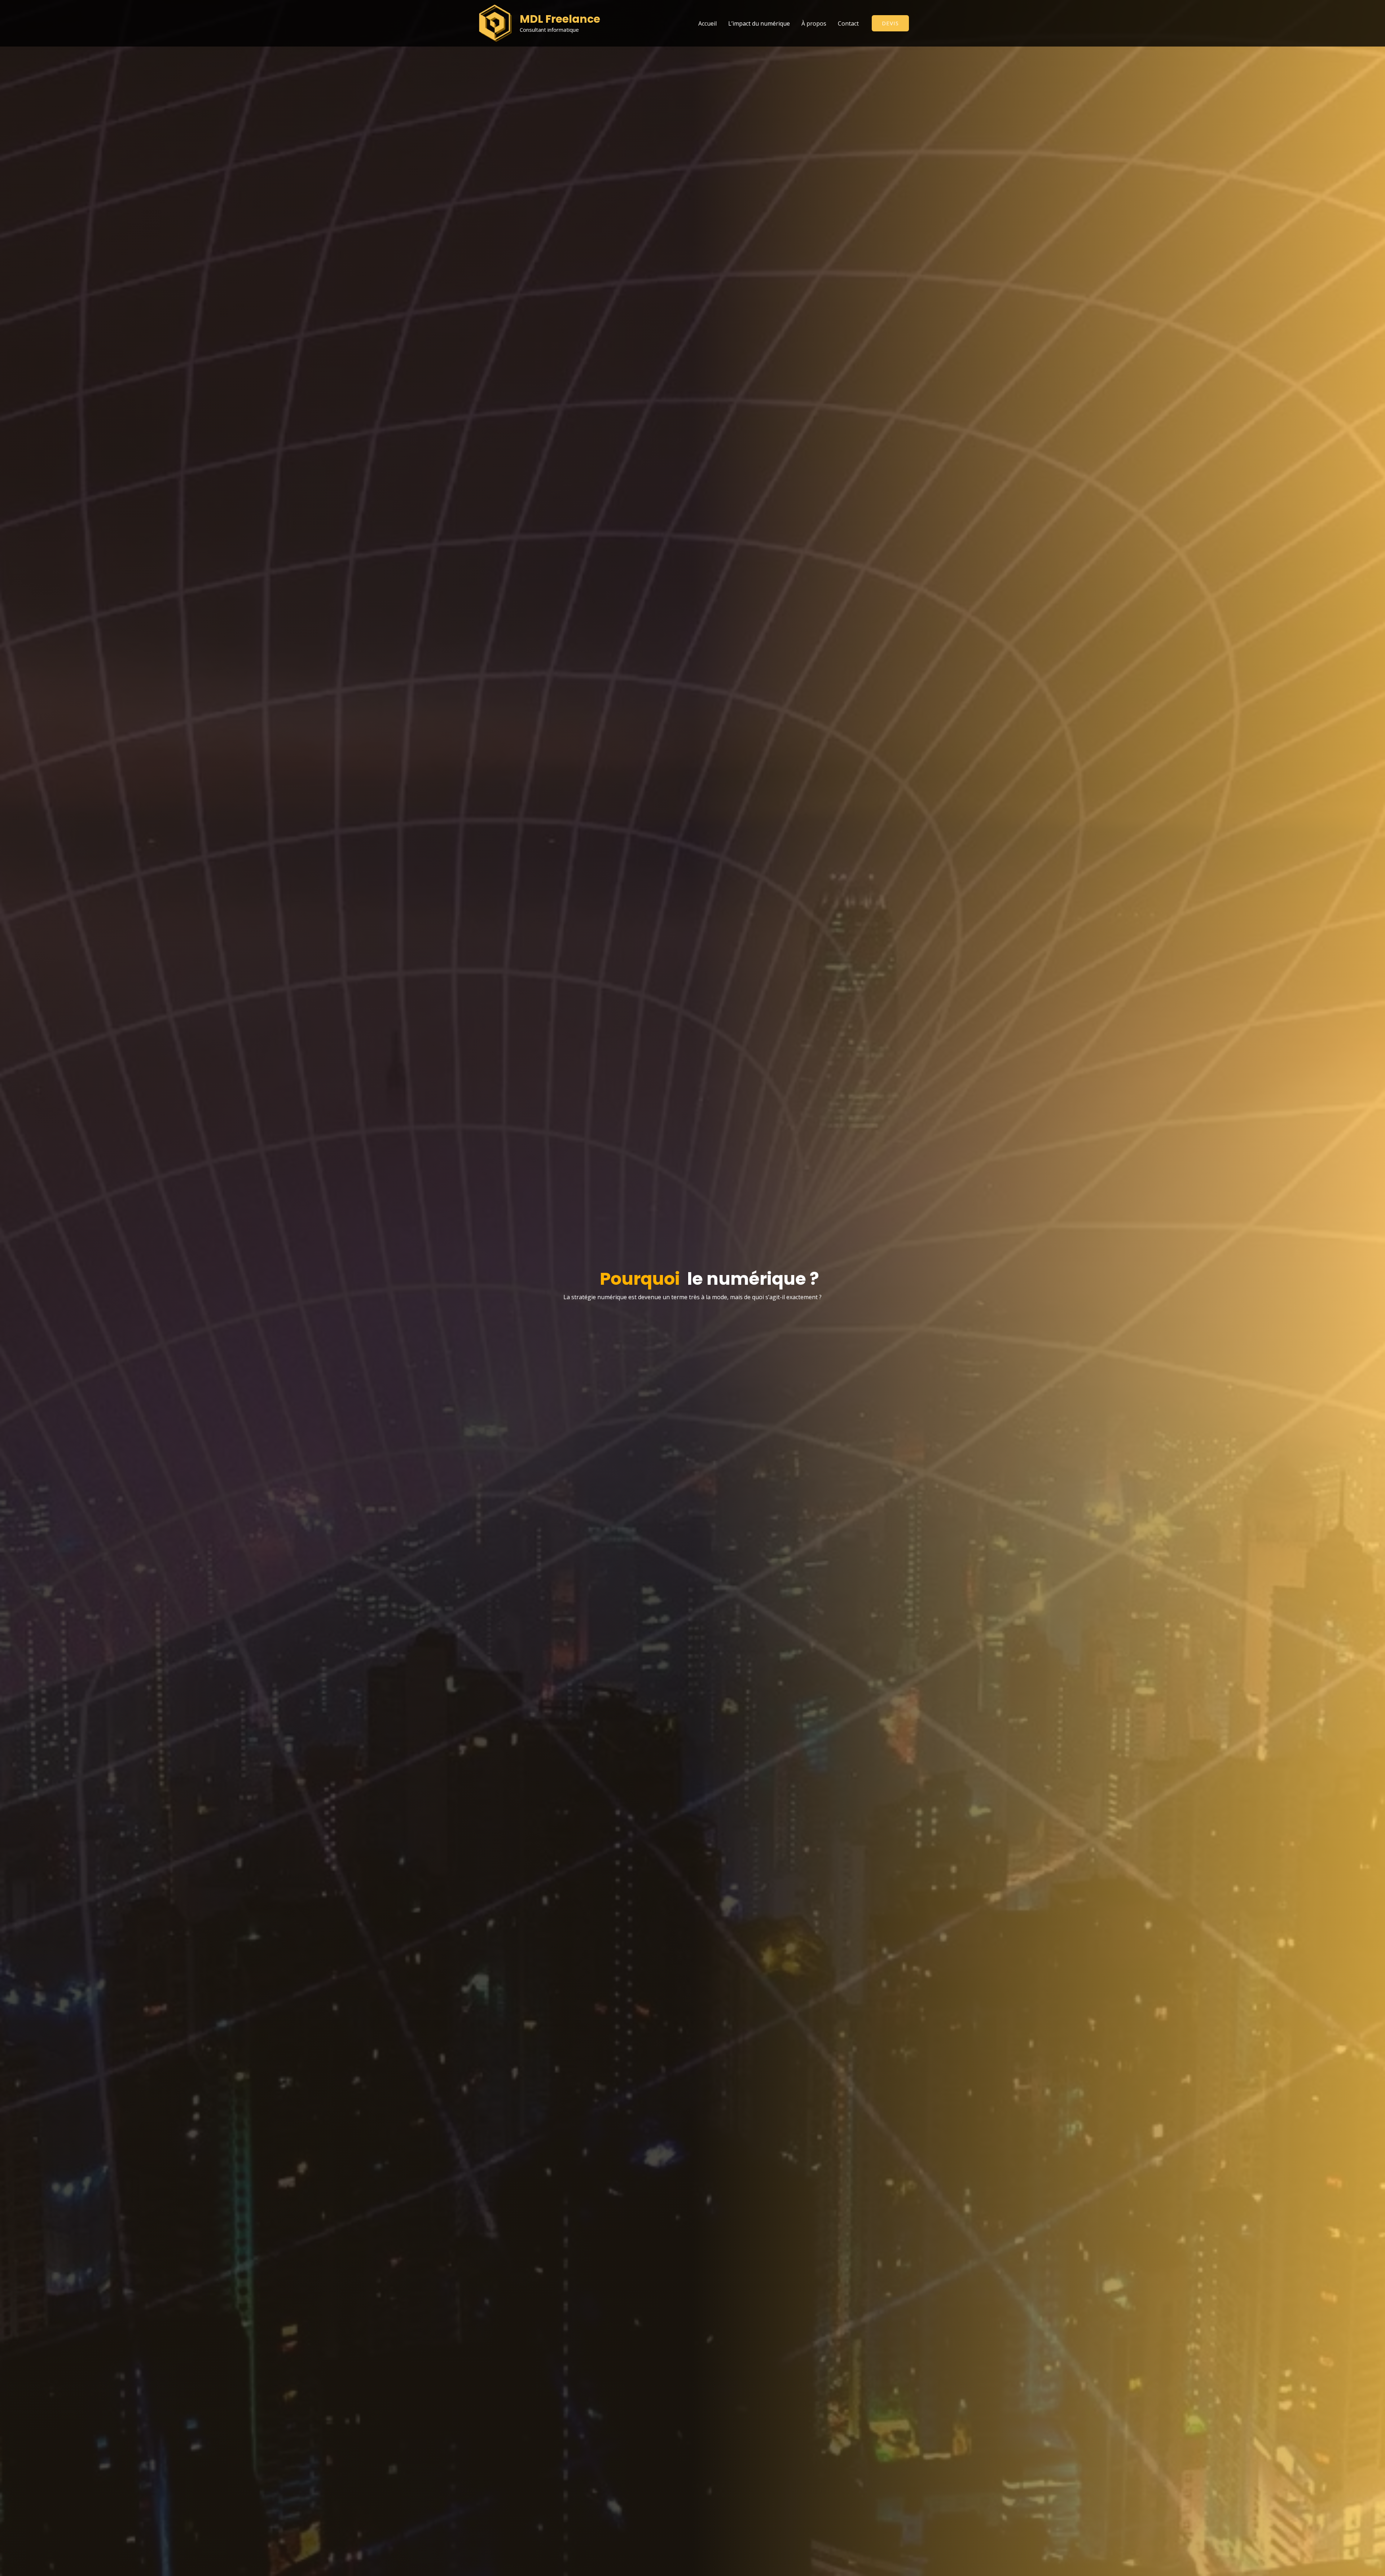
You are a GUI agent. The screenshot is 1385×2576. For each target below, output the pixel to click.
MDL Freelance (560, 19)
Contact (848, 23)
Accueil (707, 23)
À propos (814, 23)
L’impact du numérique (759, 23)
